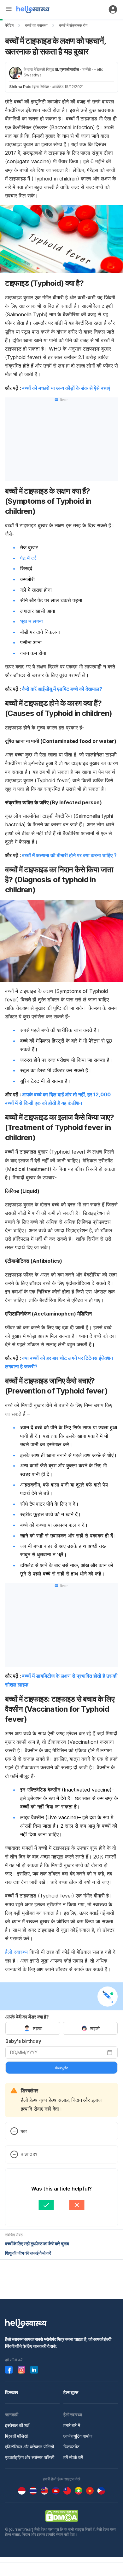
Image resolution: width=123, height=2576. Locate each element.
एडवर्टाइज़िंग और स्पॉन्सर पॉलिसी (30, 2457)
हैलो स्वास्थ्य (16, 1952)
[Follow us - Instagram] (21, 2370)
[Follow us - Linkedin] (34, 2370)
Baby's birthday (23, 2041)
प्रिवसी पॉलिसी (16, 2436)
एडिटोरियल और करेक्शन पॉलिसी (29, 2447)
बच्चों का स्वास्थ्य (36, 25)
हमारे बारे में (72, 2425)
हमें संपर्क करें (73, 2457)
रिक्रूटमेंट (71, 2447)
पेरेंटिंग (9, 25)
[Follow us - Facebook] (9, 2370)
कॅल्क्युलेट (61, 2068)
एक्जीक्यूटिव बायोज (78, 2436)
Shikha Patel (21, 87)
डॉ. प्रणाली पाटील (67, 69)
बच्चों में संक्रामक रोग (73, 25)
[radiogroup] (61, 2028)
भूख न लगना (32, 621)
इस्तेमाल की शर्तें (17, 2425)
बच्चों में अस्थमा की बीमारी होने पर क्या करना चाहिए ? (69, 855)
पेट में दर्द (28, 558)
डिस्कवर (12, 2392)
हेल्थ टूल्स (71, 2392)
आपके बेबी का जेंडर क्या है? (27, 2017)
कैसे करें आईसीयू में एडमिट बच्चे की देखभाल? (62, 689)
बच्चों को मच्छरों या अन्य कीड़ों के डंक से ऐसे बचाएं (66, 388)
